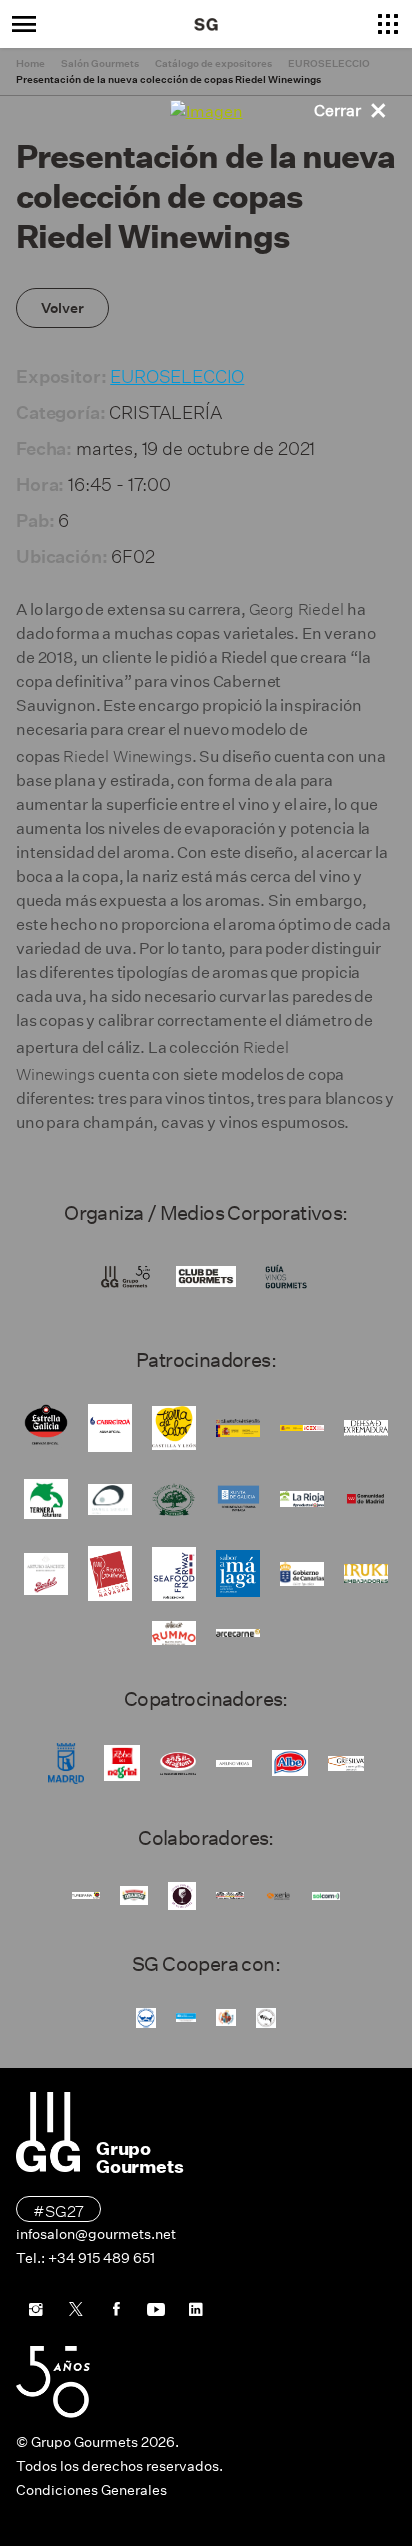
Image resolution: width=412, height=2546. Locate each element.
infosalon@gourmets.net (96, 2234)
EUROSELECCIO (177, 373)
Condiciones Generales (91, 2490)
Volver (62, 308)
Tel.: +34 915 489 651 (85, 2258)
